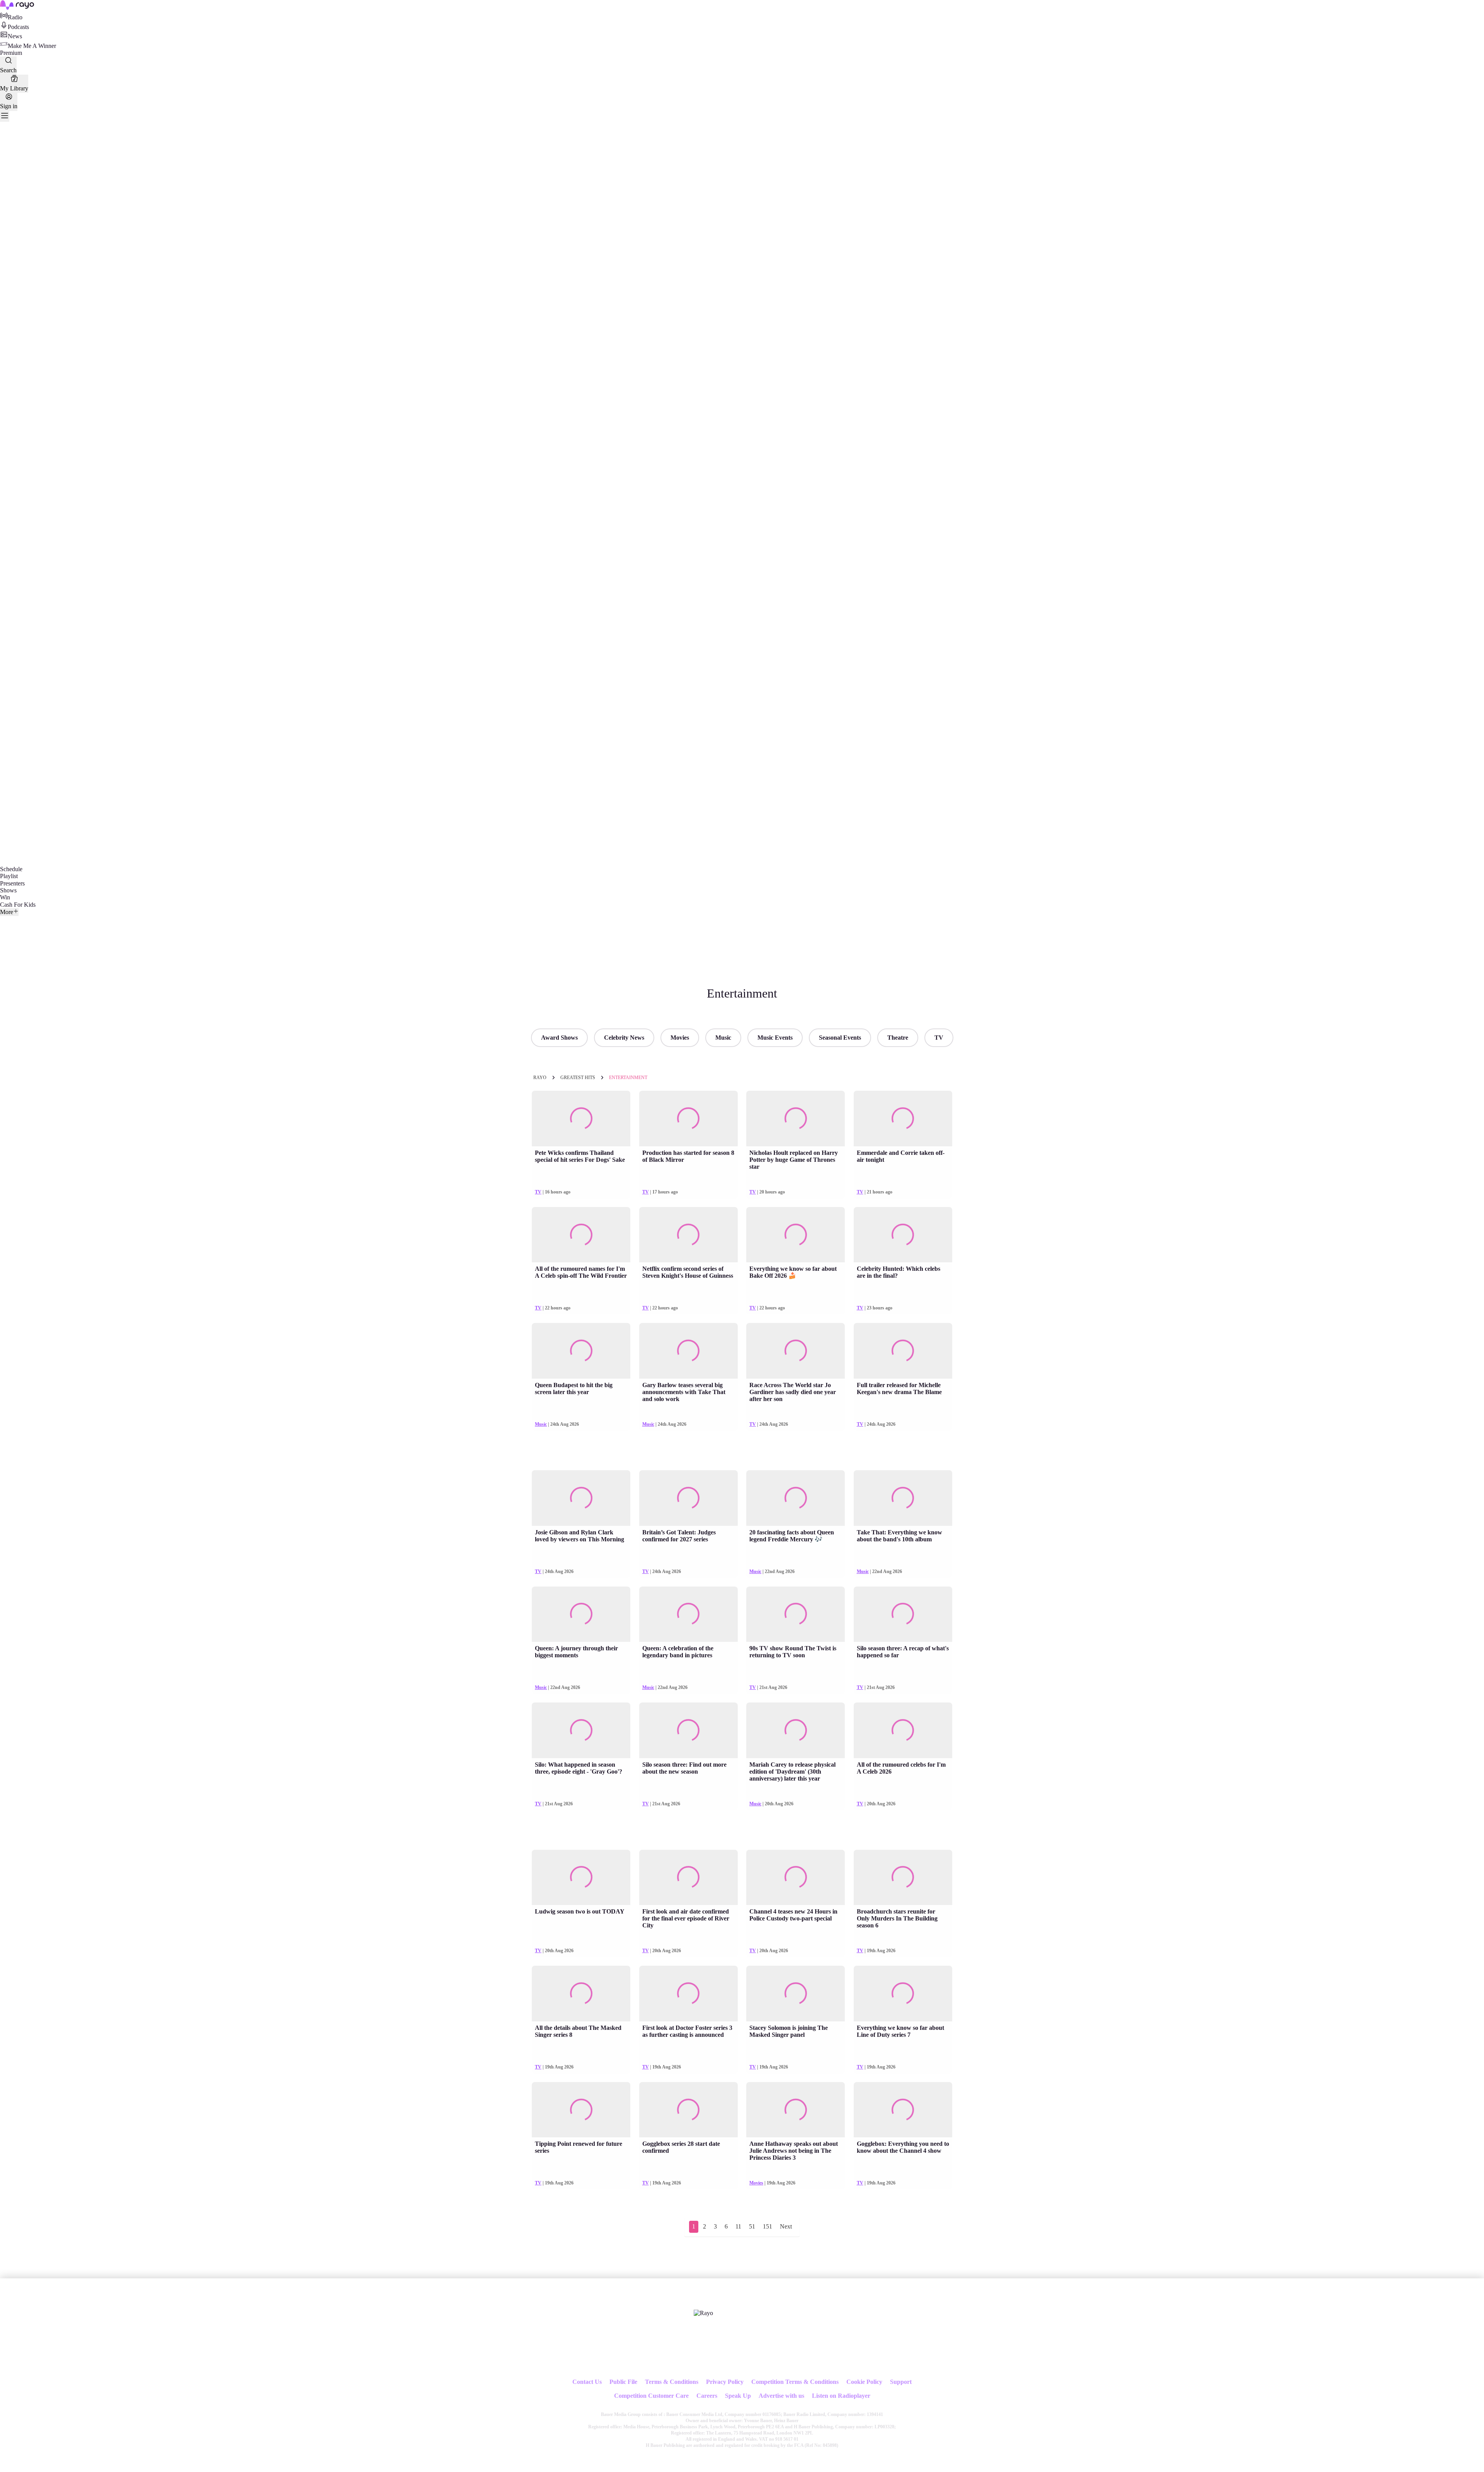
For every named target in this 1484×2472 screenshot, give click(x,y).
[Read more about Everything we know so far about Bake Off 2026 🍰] (796, 1235)
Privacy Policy (725, 2382)
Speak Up (738, 2396)
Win (5, 897)
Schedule (11, 869)
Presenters (12, 883)
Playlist (9, 876)
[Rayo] (703, 2313)
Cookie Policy (864, 2382)
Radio (15, 17)
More (7, 912)
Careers (707, 2396)
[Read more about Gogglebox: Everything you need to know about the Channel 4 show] (903, 2110)
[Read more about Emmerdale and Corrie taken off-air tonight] (903, 1119)
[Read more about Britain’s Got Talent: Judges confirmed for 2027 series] (688, 1498)
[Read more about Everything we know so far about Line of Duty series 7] (903, 1994)
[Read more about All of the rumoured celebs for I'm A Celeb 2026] (903, 1730)
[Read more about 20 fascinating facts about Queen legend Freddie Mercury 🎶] (796, 1498)
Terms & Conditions (672, 2382)
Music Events (775, 1038)
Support (901, 2382)
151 (768, 2226)
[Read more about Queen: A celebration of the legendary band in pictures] (688, 1614)
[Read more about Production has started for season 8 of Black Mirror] (688, 1119)
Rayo (540, 1078)
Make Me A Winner (32, 46)
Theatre (898, 1038)
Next (786, 2226)
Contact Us (587, 2382)
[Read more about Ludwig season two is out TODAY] (581, 1878)
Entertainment (628, 1078)
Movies (680, 1038)
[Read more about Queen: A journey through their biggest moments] (581, 1614)
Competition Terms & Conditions (795, 2382)
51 (752, 2226)
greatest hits (578, 1078)
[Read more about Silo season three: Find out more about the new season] (688, 1730)
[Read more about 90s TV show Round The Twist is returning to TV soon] (796, 1614)
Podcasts (18, 27)
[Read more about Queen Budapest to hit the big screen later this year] (581, 1351)
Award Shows (559, 1038)
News (15, 36)
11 (738, 2226)
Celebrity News (624, 1038)
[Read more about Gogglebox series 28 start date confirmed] (688, 2110)
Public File (623, 2382)
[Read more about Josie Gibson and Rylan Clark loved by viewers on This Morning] (581, 1498)
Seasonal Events (840, 1038)
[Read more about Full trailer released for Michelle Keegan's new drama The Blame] (903, 1351)
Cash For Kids (18, 905)
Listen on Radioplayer (841, 2396)
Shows (8, 890)
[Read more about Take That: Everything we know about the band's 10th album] (903, 1498)
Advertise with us (781, 2396)
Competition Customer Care (651, 2396)
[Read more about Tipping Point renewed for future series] (581, 2110)
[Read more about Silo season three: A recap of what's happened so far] (903, 1614)
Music (723, 1038)
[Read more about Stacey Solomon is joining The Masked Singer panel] (796, 1994)
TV (939, 1038)
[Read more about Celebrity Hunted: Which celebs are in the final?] (903, 1235)
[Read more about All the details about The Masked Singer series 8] (581, 1994)
